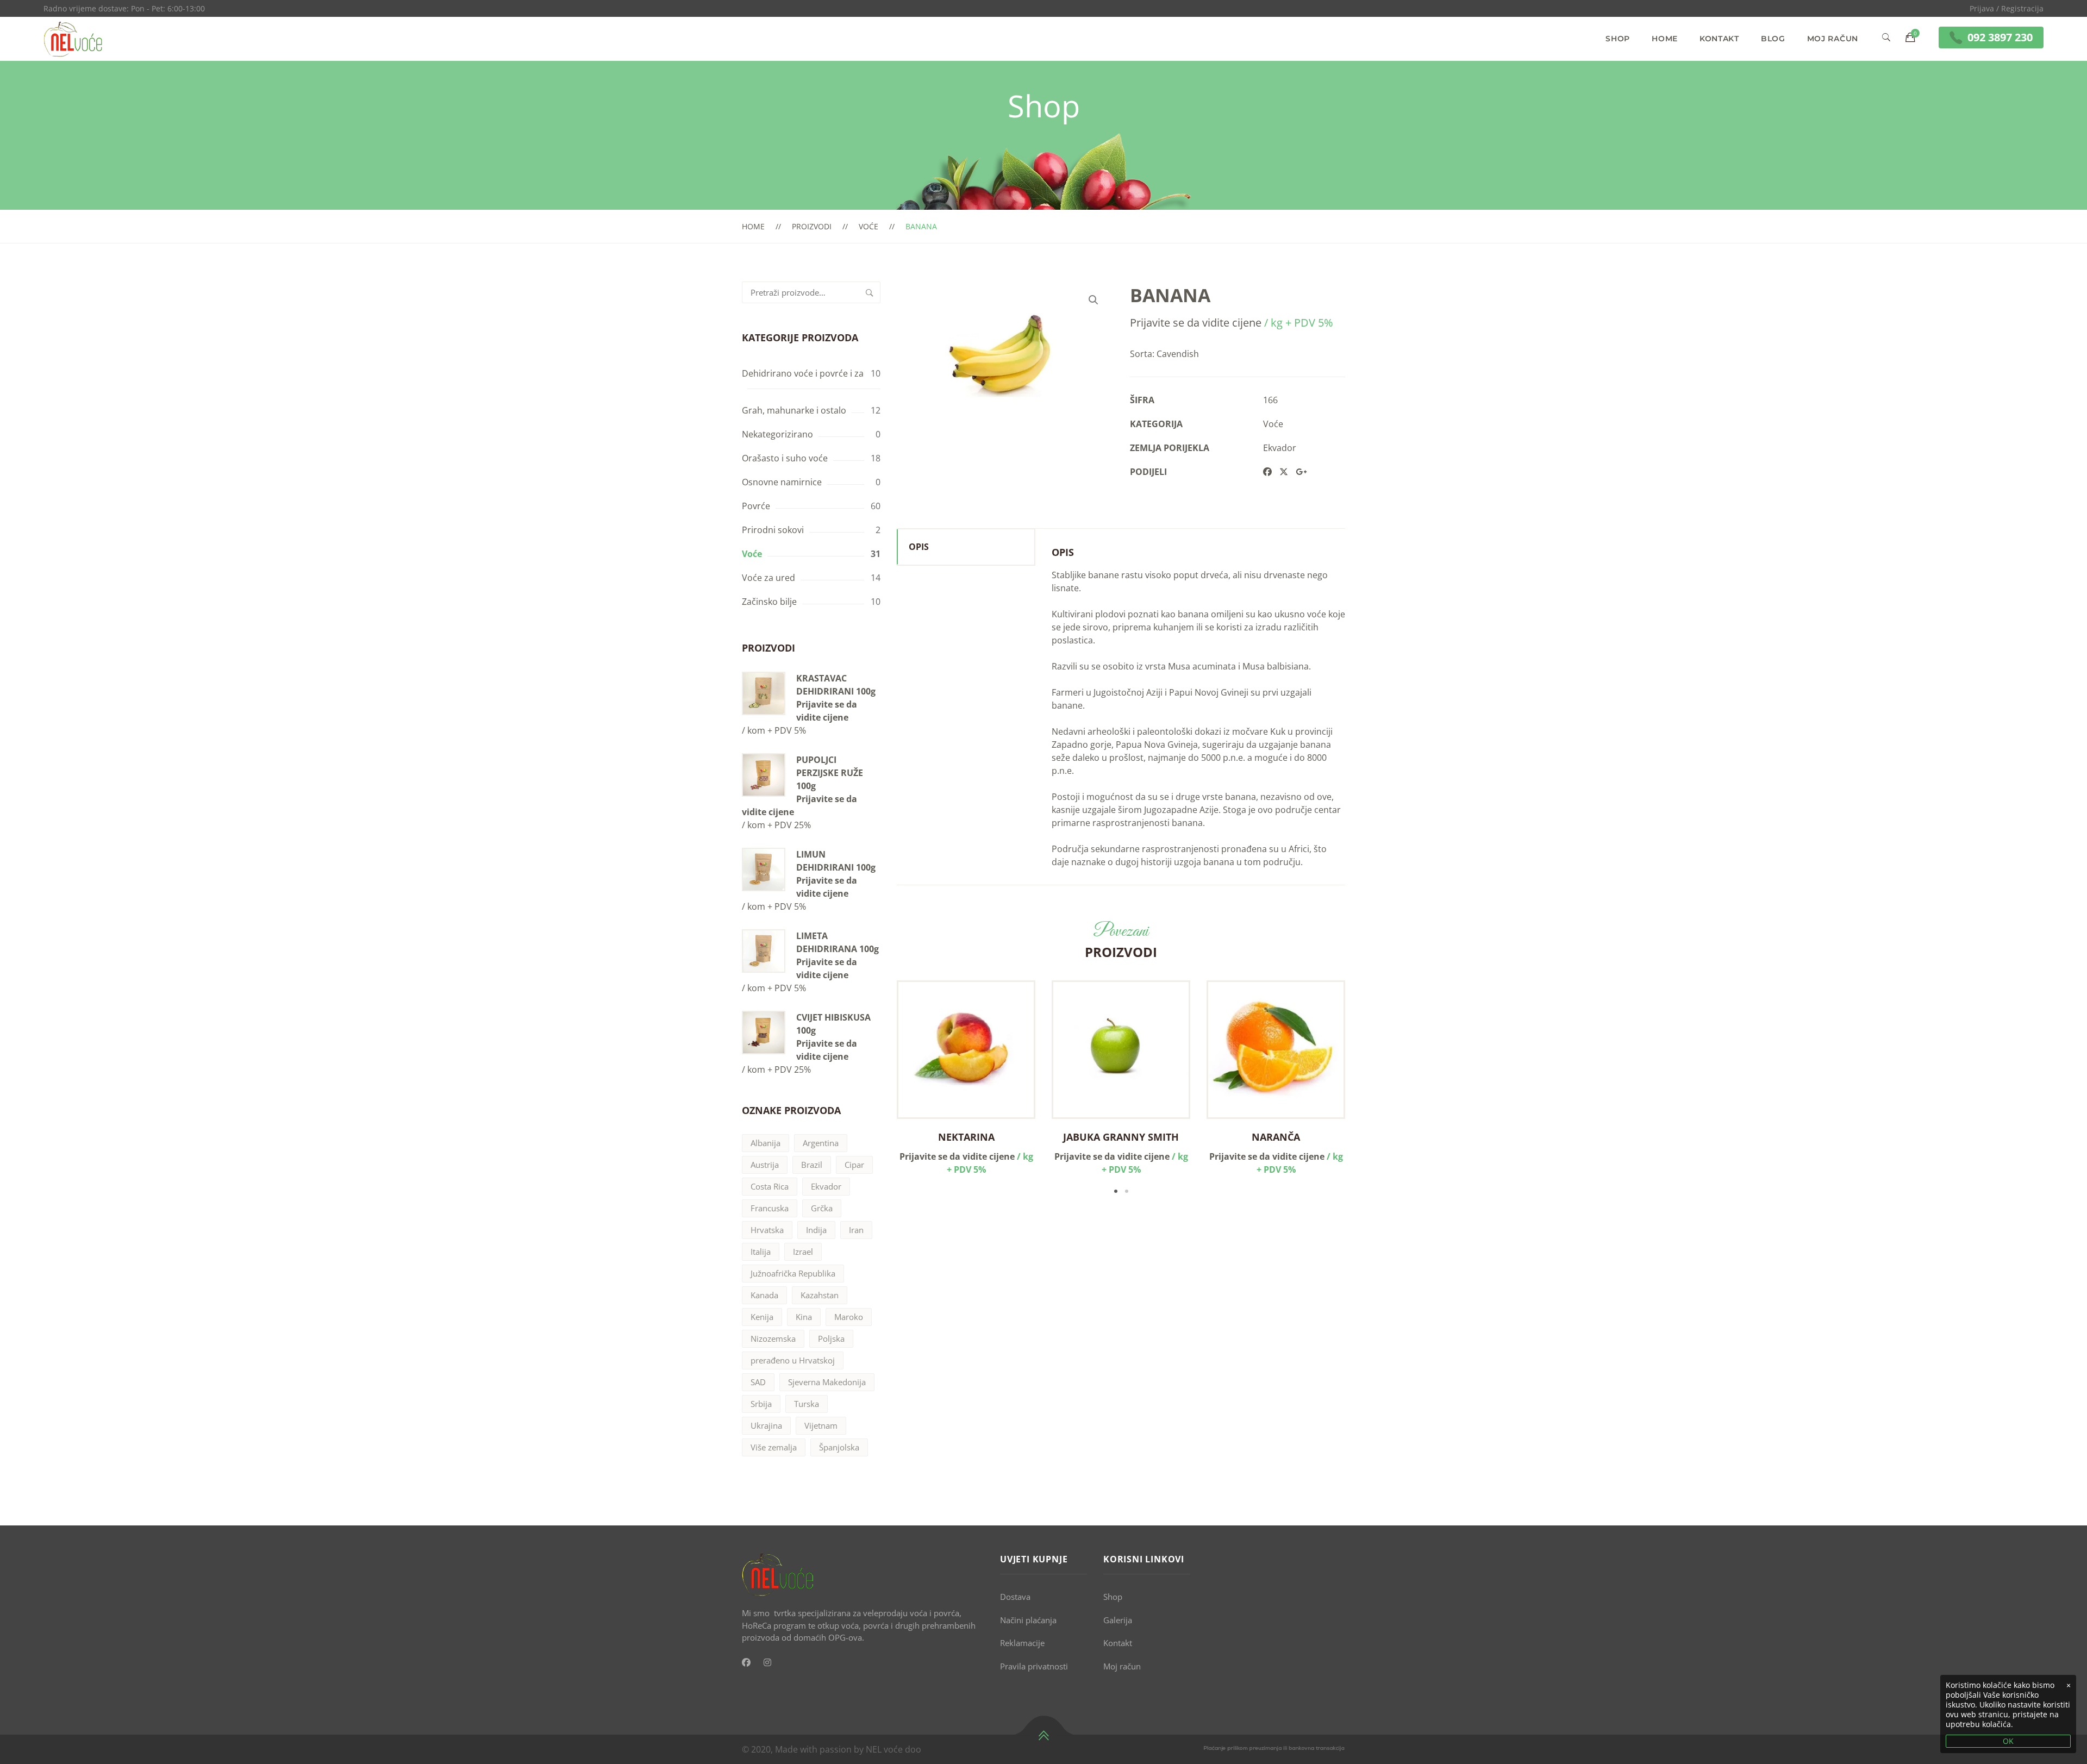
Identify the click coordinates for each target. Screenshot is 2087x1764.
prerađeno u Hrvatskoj (793, 1360)
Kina (804, 1317)
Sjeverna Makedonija (827, 1382)
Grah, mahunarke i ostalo (794, 410)
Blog (1773, 39)
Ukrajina (766, 1425)
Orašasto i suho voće (785, 458)
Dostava (1015, 1597)
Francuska (770, 1208)
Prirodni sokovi (773, 530)
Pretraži (870, 292)
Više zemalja (774, 1447)
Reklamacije (1022, 1643)
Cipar (854, 1165)
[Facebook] (746, 1662)
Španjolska (839, 1447)
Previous (880, 1089)
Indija (816, 1230)
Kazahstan (820, 1295)
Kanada (764, 1295)
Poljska (831, 1338)
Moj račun (1833, 39)
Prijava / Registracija (2007, 8)
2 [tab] (1127, 1191)
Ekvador (826, 1186)
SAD (758, 1382)
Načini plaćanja (1028, 1620)
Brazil (812, 1165)
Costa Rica (770, 1186)
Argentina (821, 1143)
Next (1361, 1089)
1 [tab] (1116, 1191)
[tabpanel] (966, 1078)
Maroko (849, 1317)
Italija (761, 1252)
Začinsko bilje (769, 602)
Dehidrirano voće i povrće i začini (810, 373)
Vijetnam (821, 1425)
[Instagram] (767, 1662)
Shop (1618, 39)
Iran (856, 1230)
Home (1665, 39)
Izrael (803, 1252)
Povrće (756, 506)
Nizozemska (773, 1338)
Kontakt (1719, 39)
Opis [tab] (919, 547)
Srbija (761, 1404)
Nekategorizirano (777, 434)
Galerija (1118, 1620)
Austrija (765, 1165)
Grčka (822, 1208)
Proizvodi (812, 226)
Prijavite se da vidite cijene (827, 711)
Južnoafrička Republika (793, 1273)
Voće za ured (768, 578)
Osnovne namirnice (782, 482)
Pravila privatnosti (1034, 1666)
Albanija (766, 1143)
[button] (1094, 300)
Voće (868, 226)
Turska (807, 1404)
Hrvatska (767, 1230)
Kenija (762, 1317)
